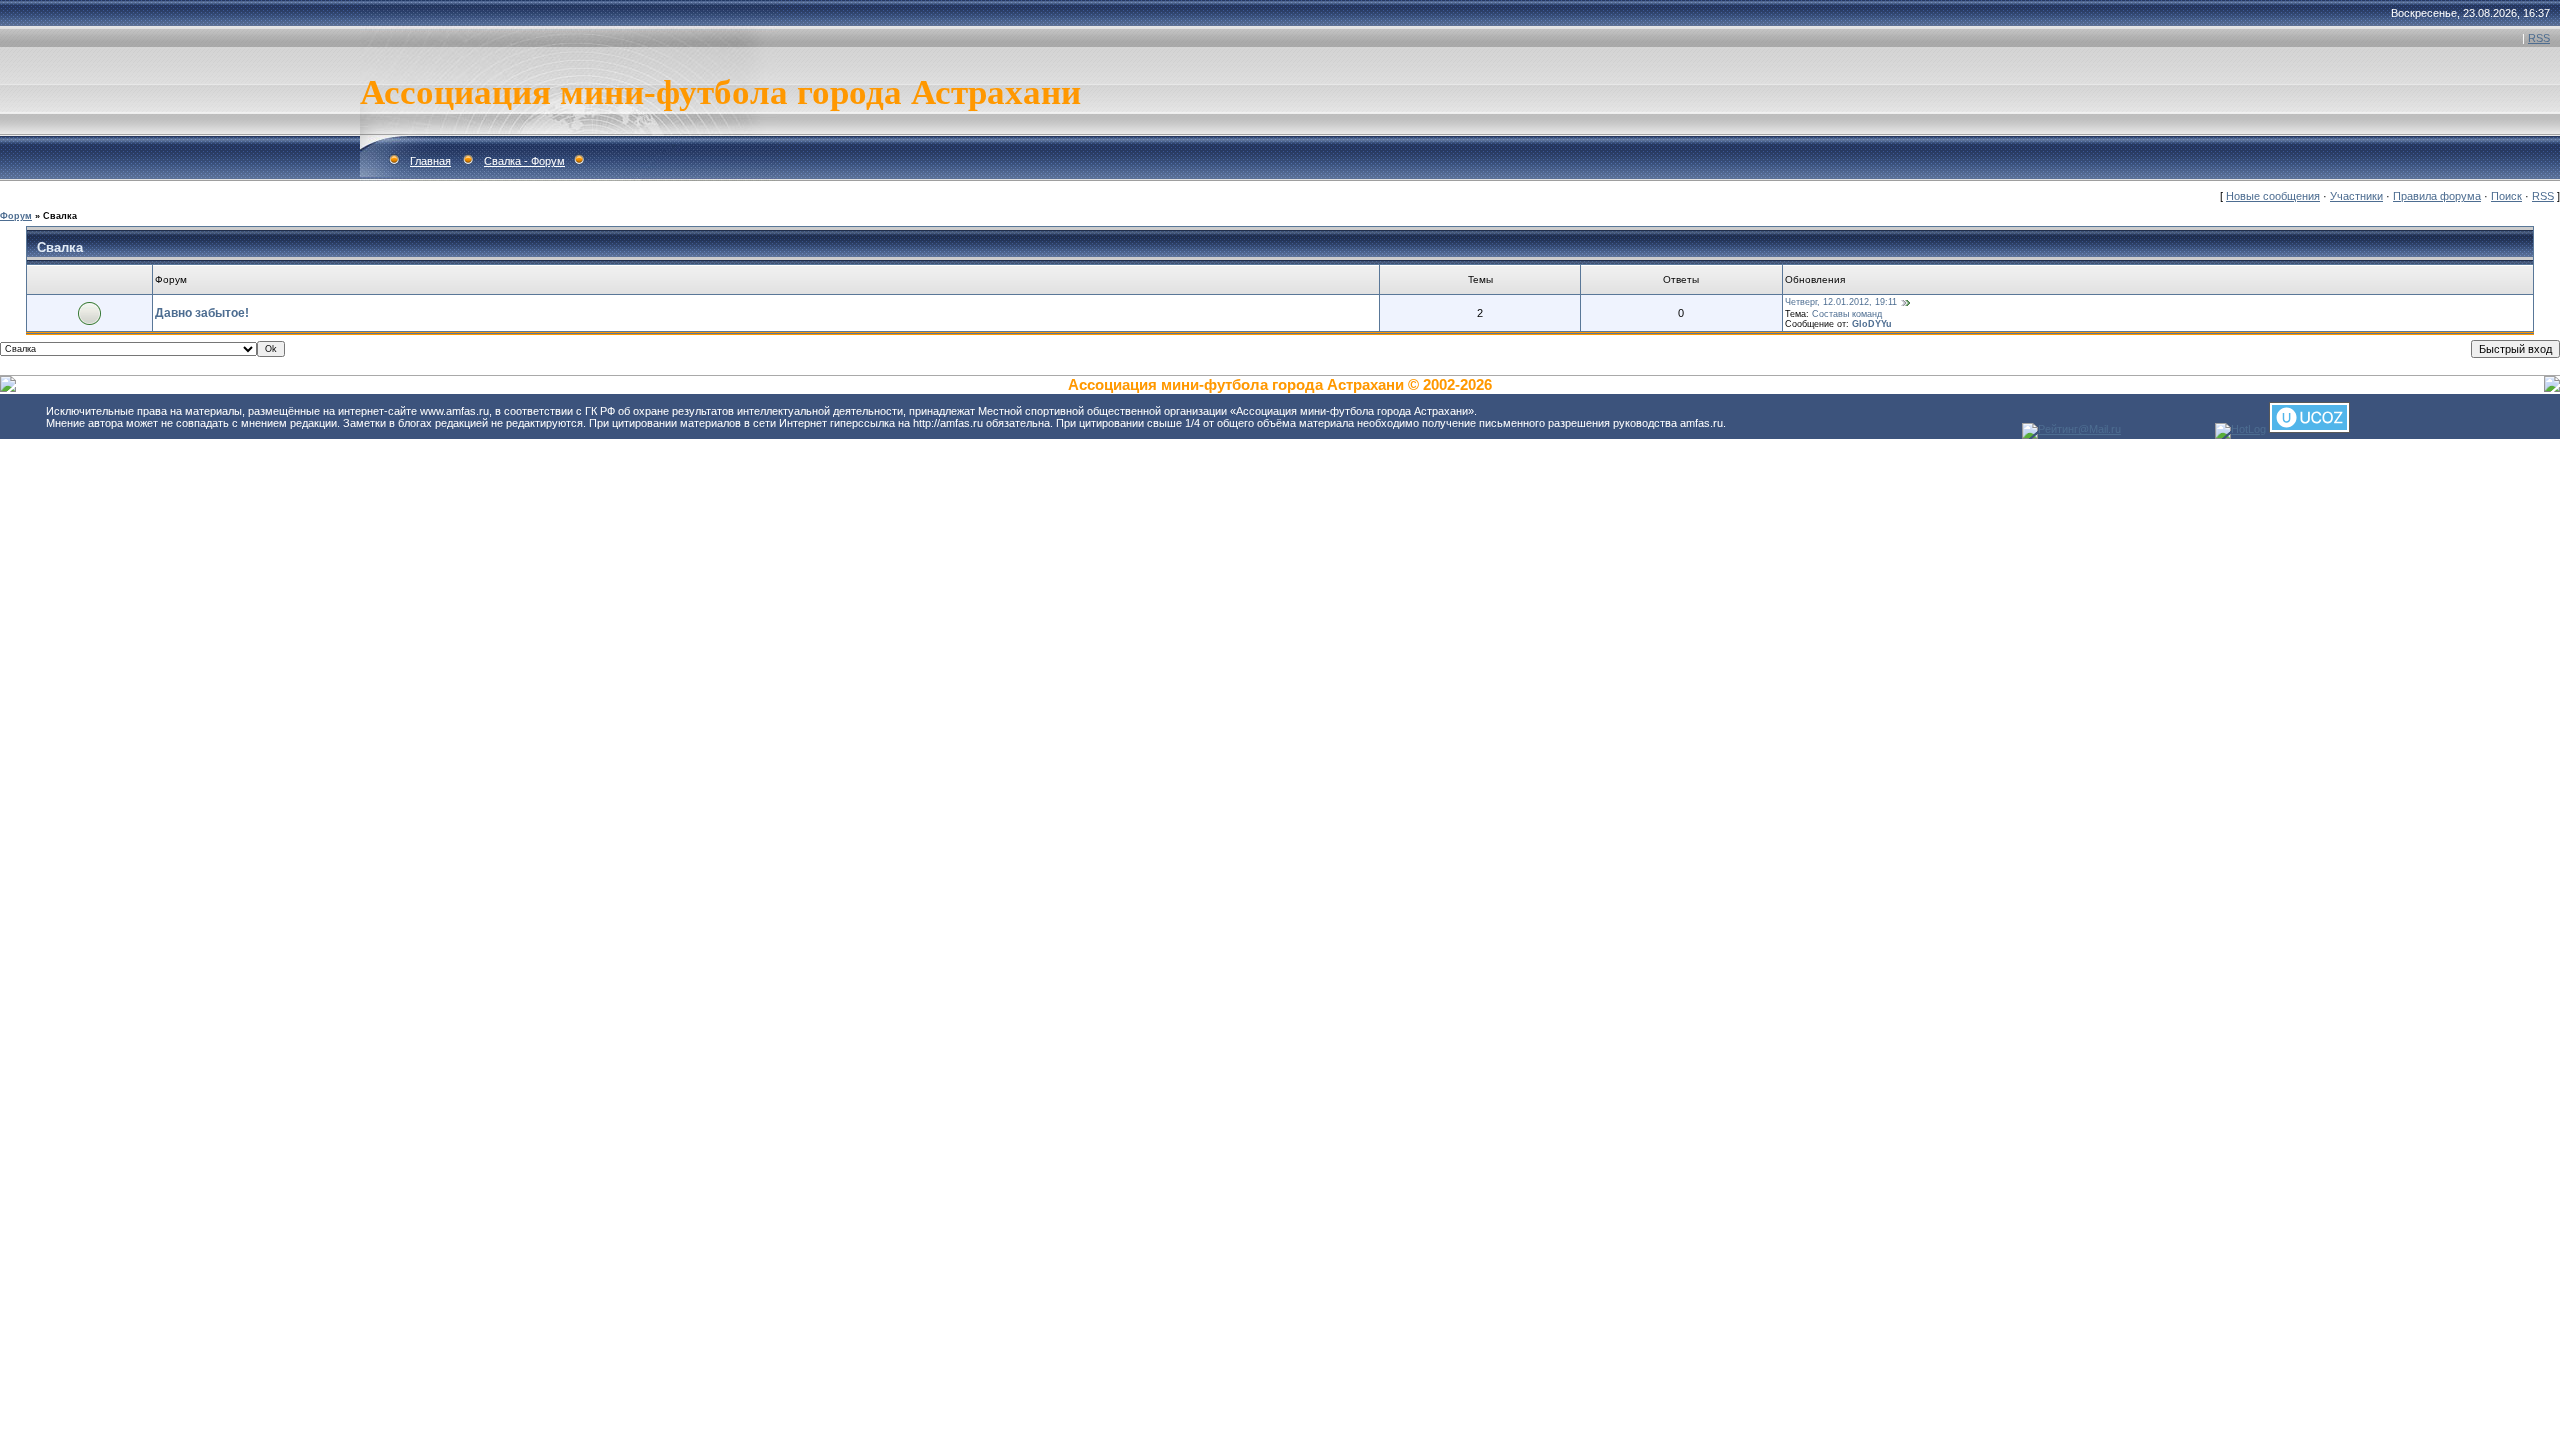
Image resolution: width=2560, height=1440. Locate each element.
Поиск (2506, 196)
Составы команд (1847, 314)
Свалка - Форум (524, 161)
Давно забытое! (202, 313)
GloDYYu (1872, 324)
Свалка (60, 216)
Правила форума (2437, 196)
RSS (2539, 38)
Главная (430, 161)
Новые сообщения (2273, 196)
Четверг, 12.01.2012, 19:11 (1841, 302)
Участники (2356, 196)
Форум (16, 216)
